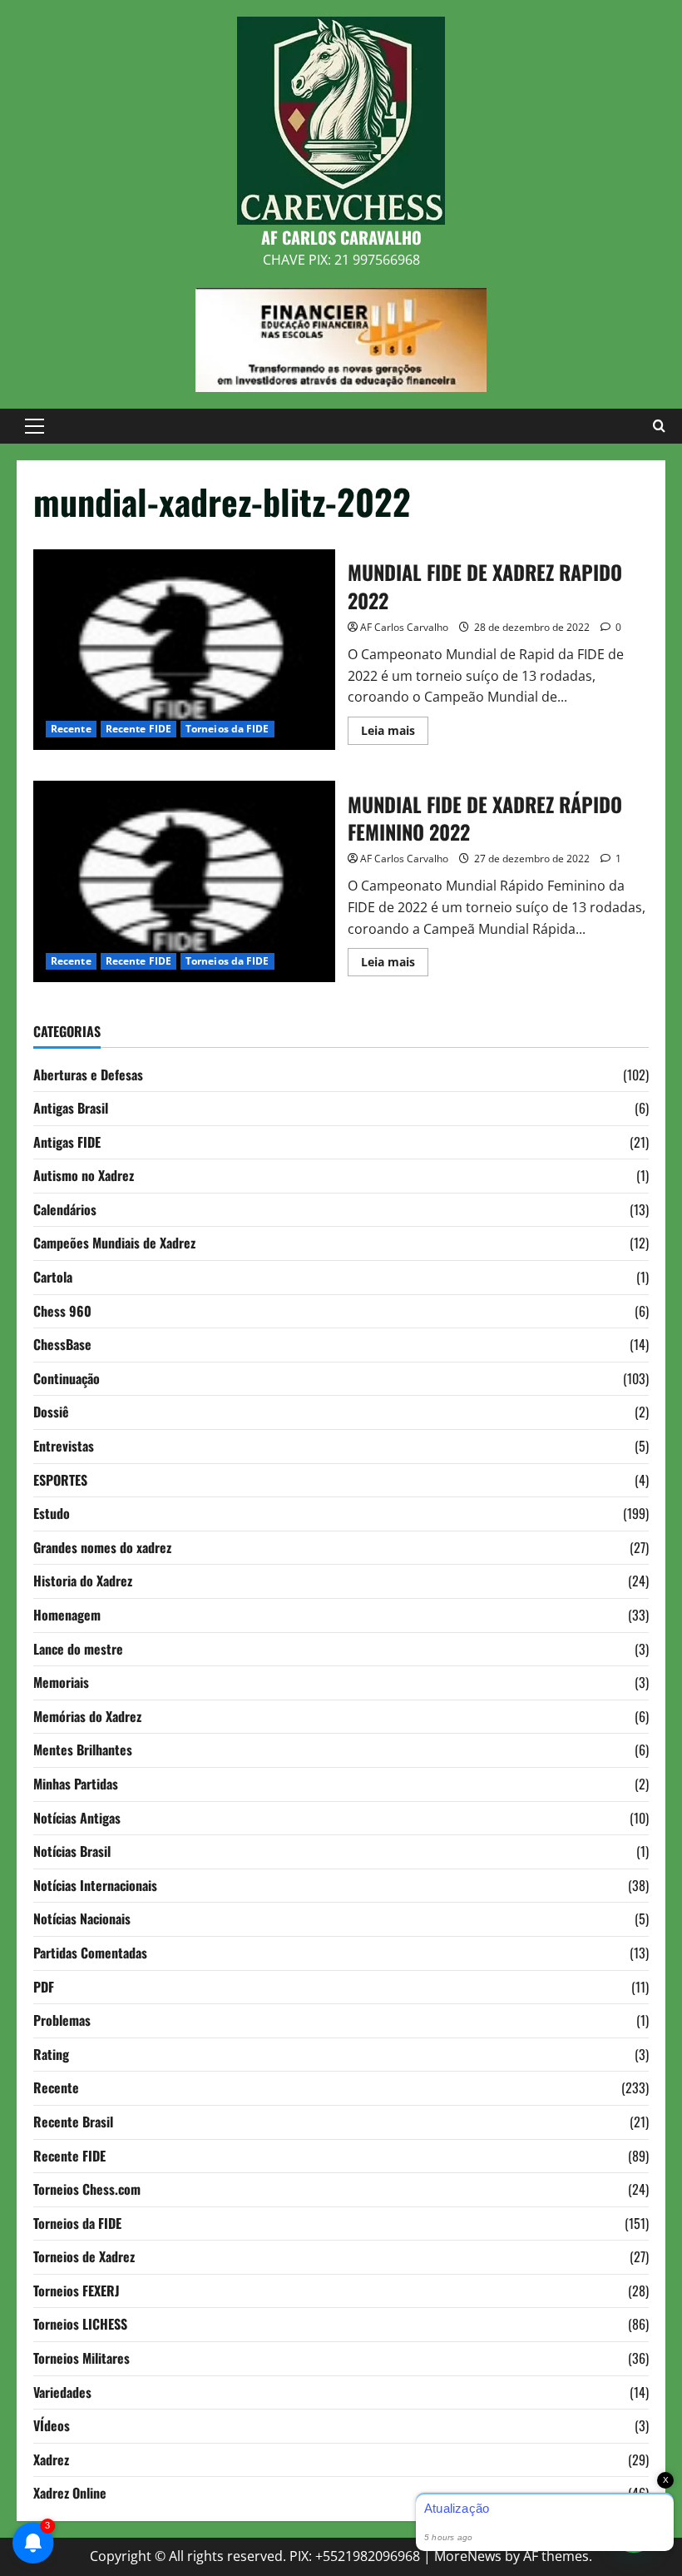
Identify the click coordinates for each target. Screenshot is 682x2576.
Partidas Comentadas (90, 1953)
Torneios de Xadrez (84, 2256)
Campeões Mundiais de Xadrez (114, 1243)
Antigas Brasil (71, 1108)
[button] (35, 426)
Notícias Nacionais (82, 1918)
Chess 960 (62, 1311)
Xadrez (51, 2459)
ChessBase (62, 1344)
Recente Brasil (73, 2122)
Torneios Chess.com (87, 2189)
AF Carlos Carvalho (404, 627)
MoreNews (468, 2556)
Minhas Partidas (76, 1784)
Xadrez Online (70, 2493)
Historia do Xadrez (83, 1581)
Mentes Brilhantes (83, 1750)
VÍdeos (52, 2425)
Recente (71, 729)
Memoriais (61, 1682)
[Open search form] (659, 426)
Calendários (65, 1209)
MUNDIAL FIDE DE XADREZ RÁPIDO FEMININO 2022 (184, 881)
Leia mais (395, 733)
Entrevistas (64, 1446)
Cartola (53, 1277)
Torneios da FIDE (227, 729)
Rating (51, 2054)
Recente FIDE (138, 729)
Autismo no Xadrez (84, 1175)
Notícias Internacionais (95, 1885)
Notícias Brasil (72, 1851)
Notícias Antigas (77, 1818)
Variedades (62, 2392)
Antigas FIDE (67, 1142)
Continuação (67, 1378)
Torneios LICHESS (80, 2324)
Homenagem (67, 1615)
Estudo (52, 1513)
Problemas (62, 2020)
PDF (44, 1987)
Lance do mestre (78, 1649)
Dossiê (51, 1412)
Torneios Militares (82, 2358)
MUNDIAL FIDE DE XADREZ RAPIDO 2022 (184, 650)
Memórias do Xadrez (87, 1716)
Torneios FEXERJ (77, 2291)
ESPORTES (60, 1480)
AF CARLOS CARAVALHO (341, 237)
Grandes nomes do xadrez (102, 1547)
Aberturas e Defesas (88, 1075)
